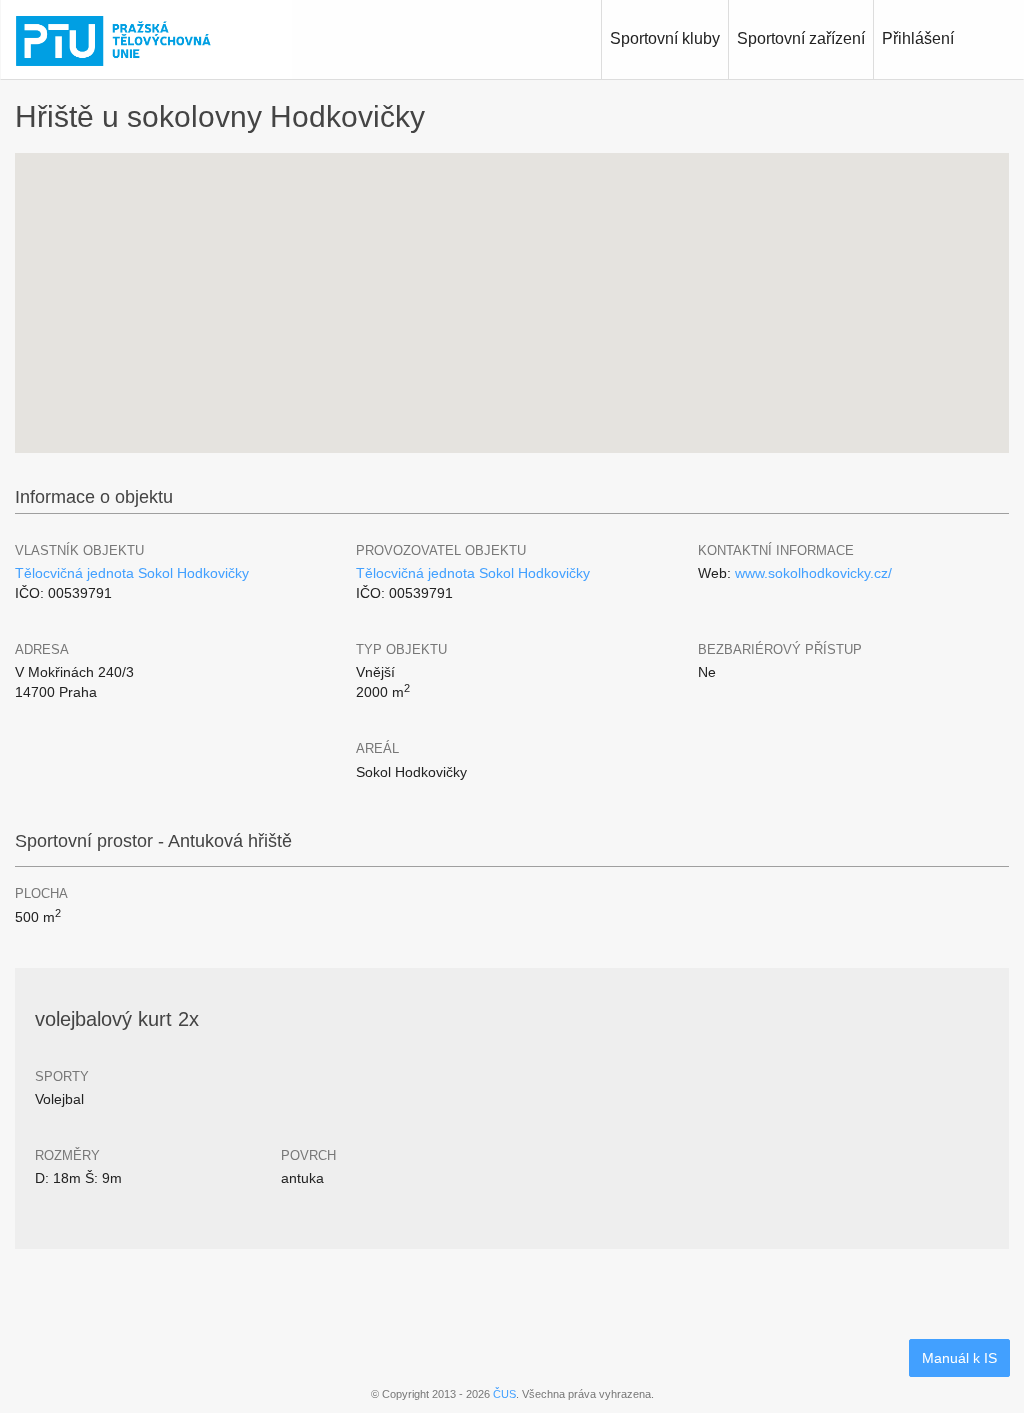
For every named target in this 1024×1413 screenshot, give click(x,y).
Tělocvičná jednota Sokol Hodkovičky (132, 573)
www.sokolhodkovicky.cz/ (813, 573)
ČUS (504, 1394)
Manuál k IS (959, 1358)
